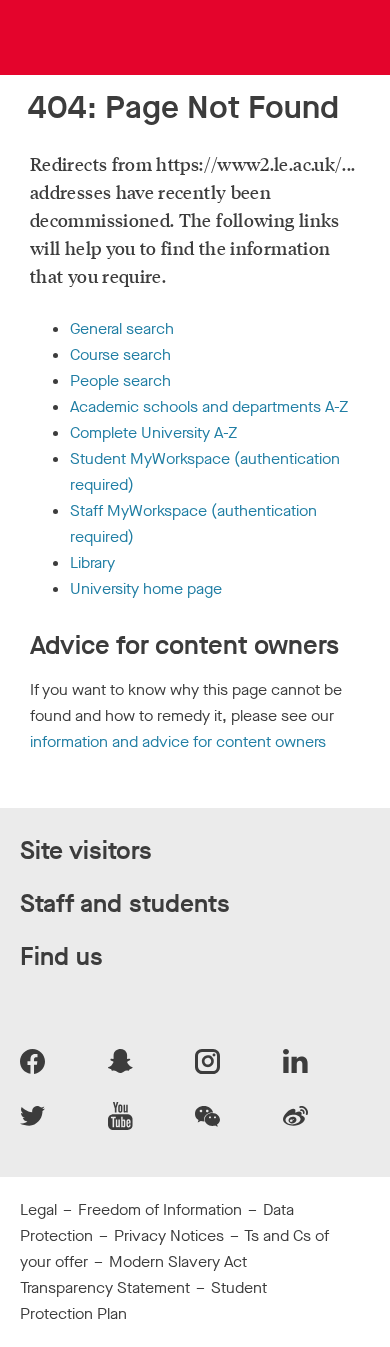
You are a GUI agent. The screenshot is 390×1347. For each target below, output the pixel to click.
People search (120, 380)
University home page (146, 588)
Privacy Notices (169, 1235)
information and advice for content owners (178, 741)
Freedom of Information (160, 1209)
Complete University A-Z (153, 432)
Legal (38, 1209)
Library (92, 562)
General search (122, 328)
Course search (120, 354)
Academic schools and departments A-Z (209, 406)
